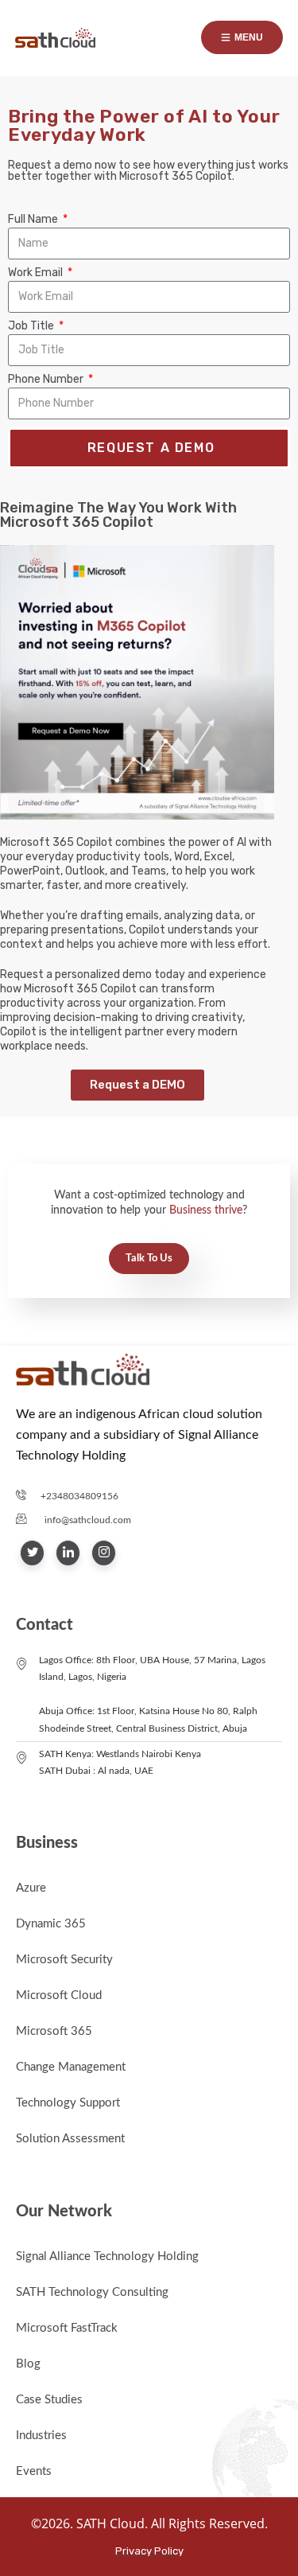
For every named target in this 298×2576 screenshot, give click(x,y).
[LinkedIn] (68, 1553)
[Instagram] (104, 1553)
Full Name (34, 220)
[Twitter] (32, 1553)
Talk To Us (149, 1259)
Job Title (32, 326)
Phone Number (47, 380)
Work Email (37, 273)
